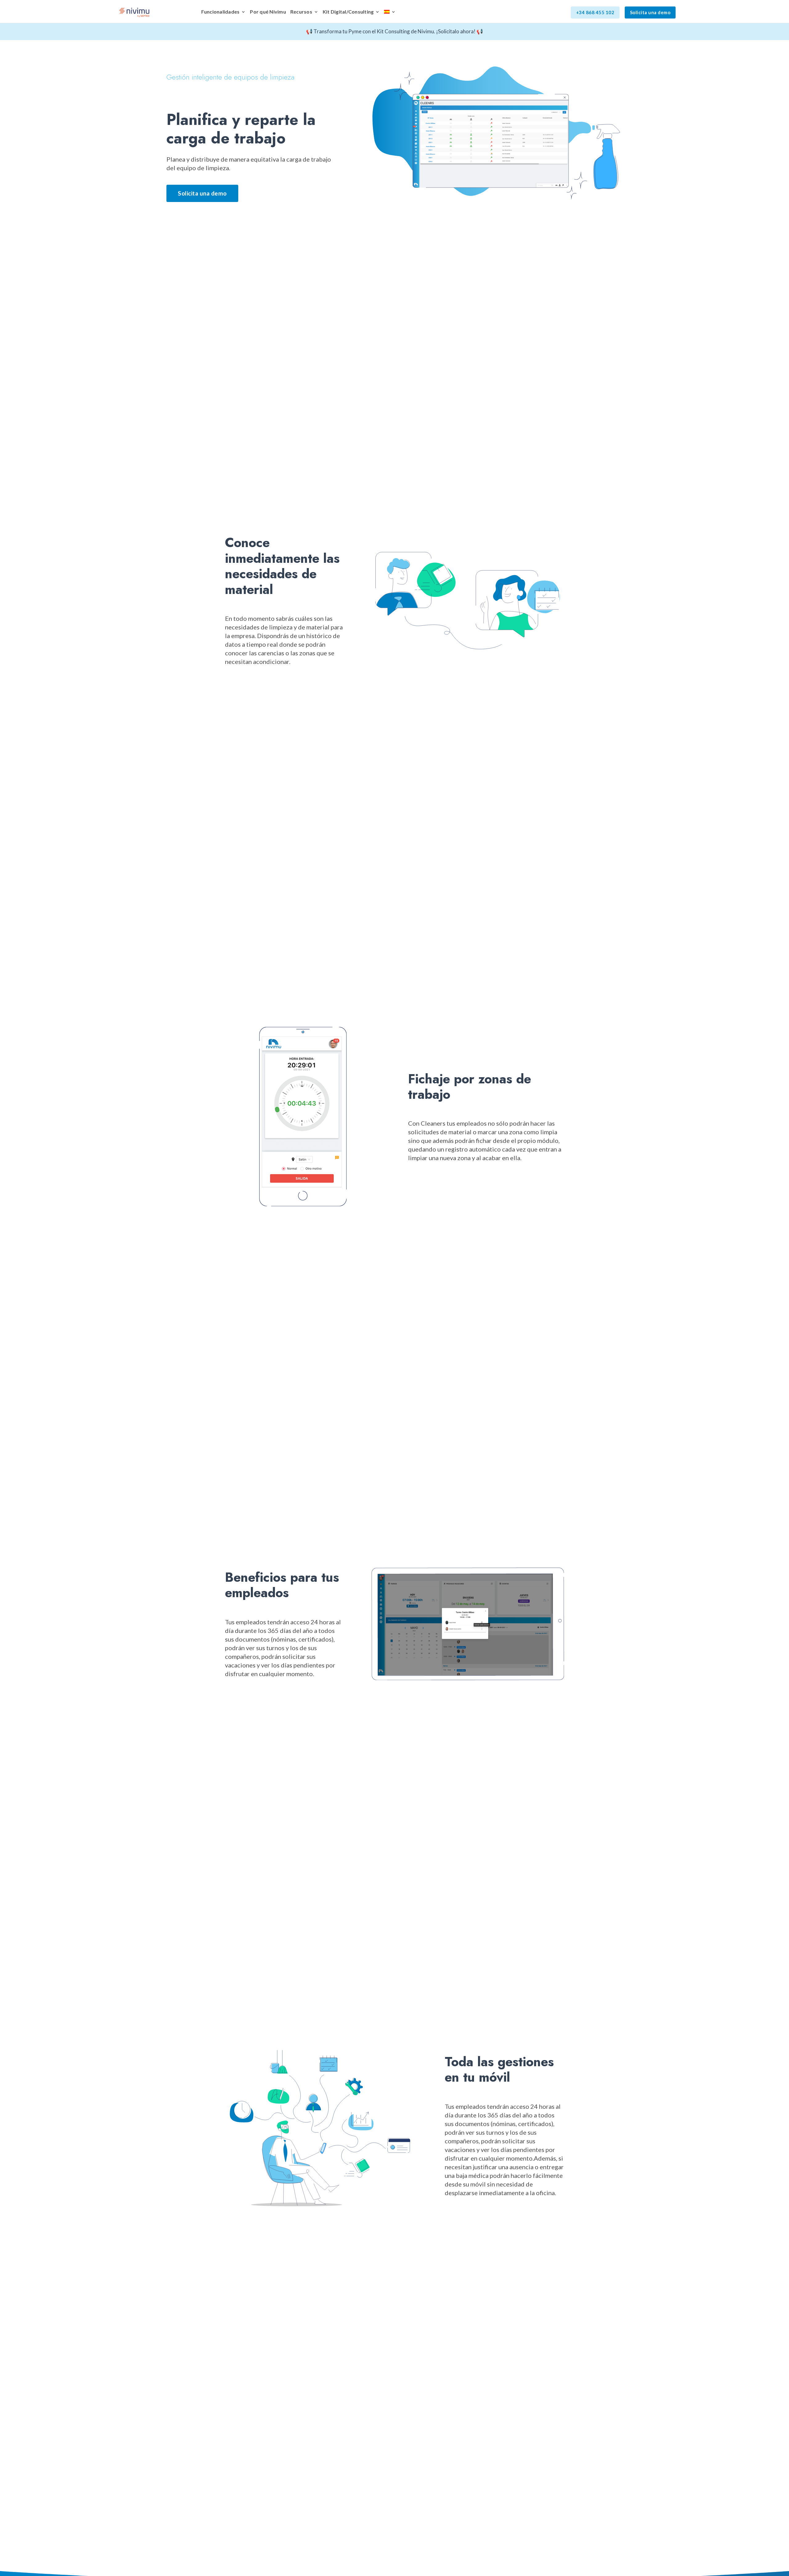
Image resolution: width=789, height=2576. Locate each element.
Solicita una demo (650, 12)
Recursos (301, 12)
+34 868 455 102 (595, 12)
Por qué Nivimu (268, 12)
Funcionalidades (221, 12)
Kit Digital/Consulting (348, 12)
